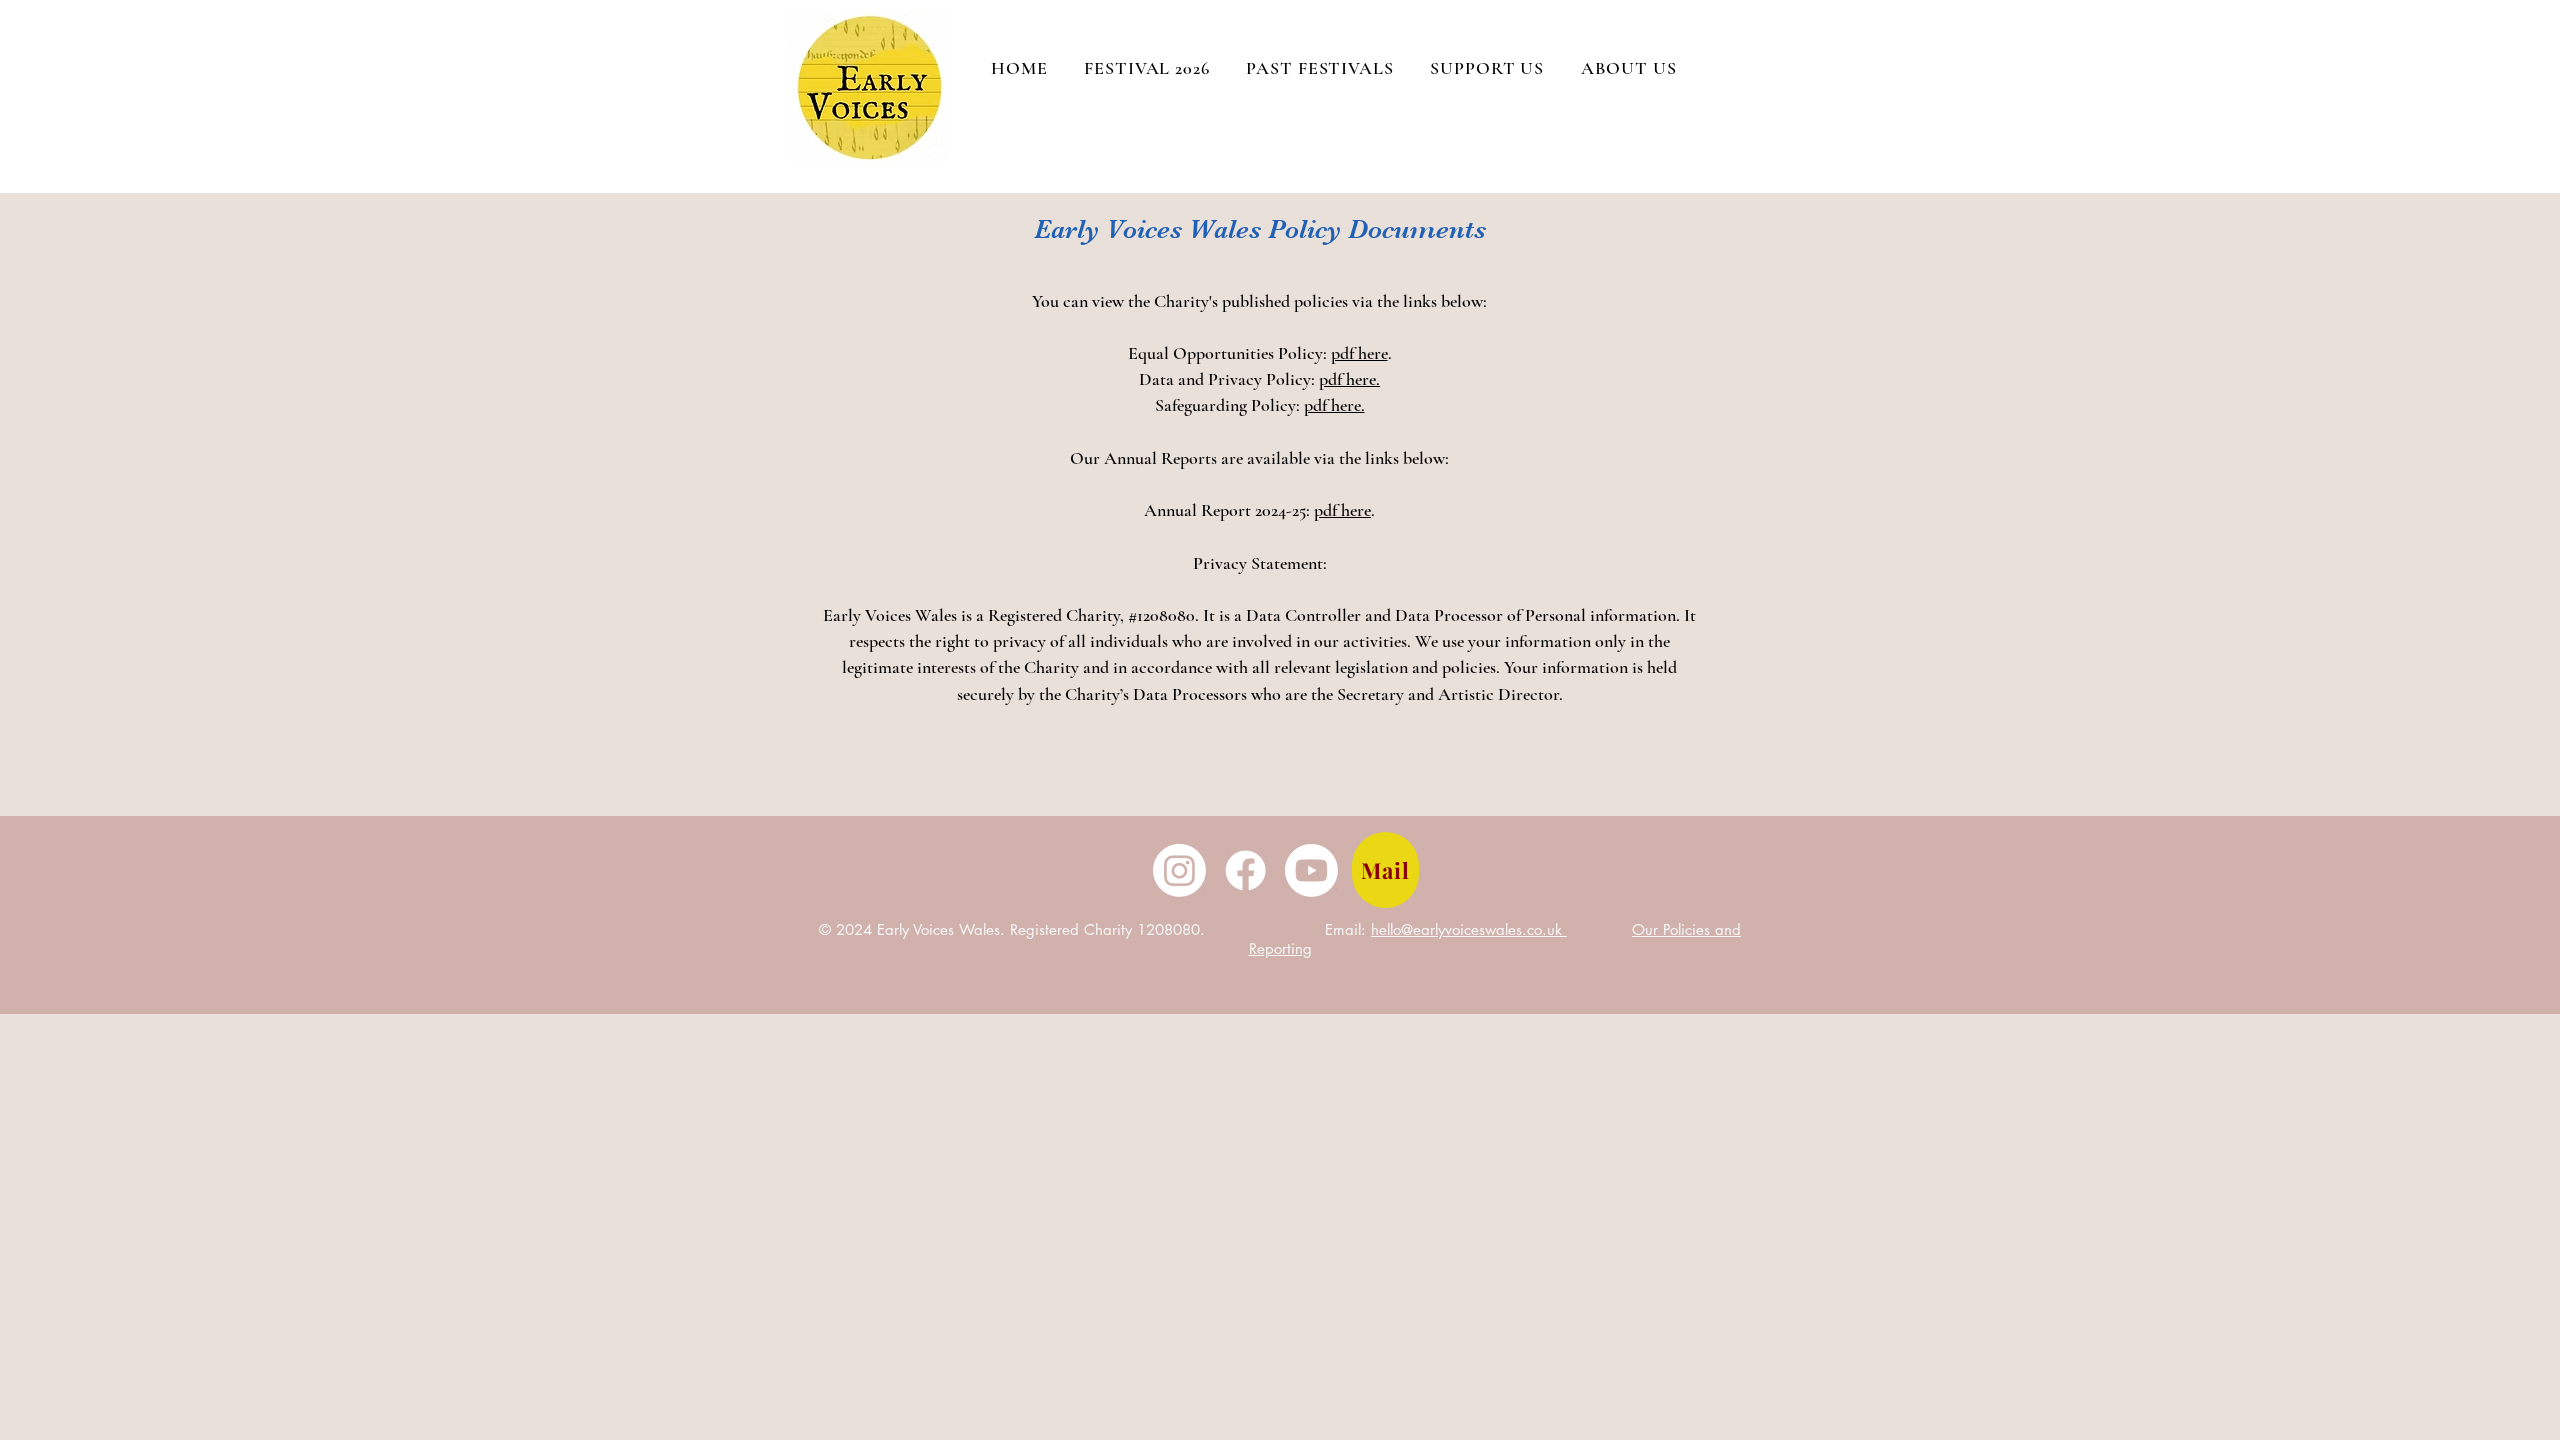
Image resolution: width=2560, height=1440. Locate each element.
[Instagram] (1179, 870)
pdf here (1359, 353)
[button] (1628, 68)
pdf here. (1349, 379)
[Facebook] (1245, 870)
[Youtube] (1311, 870)
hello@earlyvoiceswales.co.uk (1469, 929)
